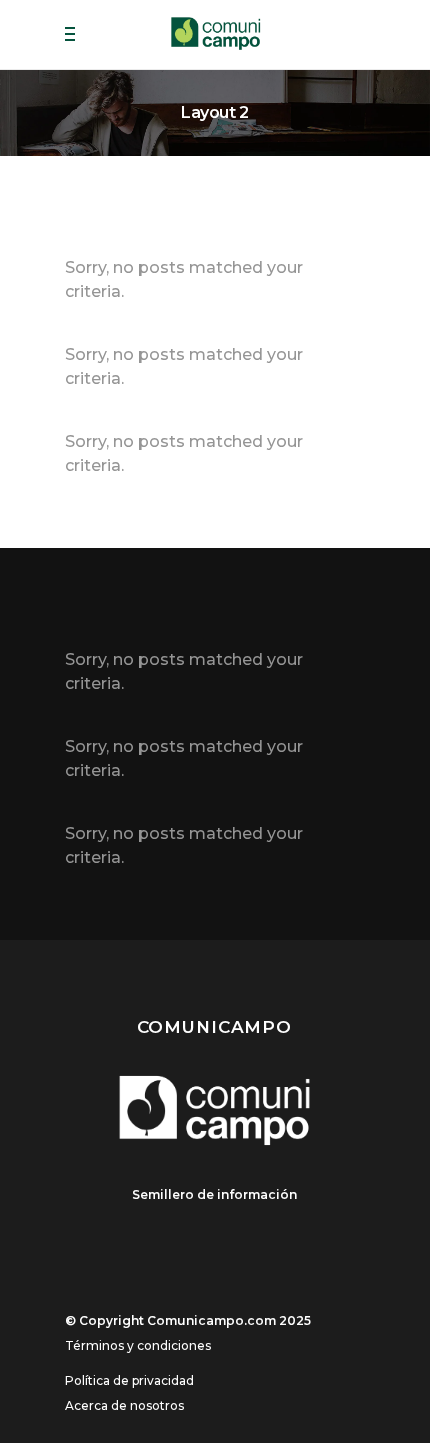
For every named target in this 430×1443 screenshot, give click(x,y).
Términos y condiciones (138, 1345)
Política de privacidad (129, 1380)
